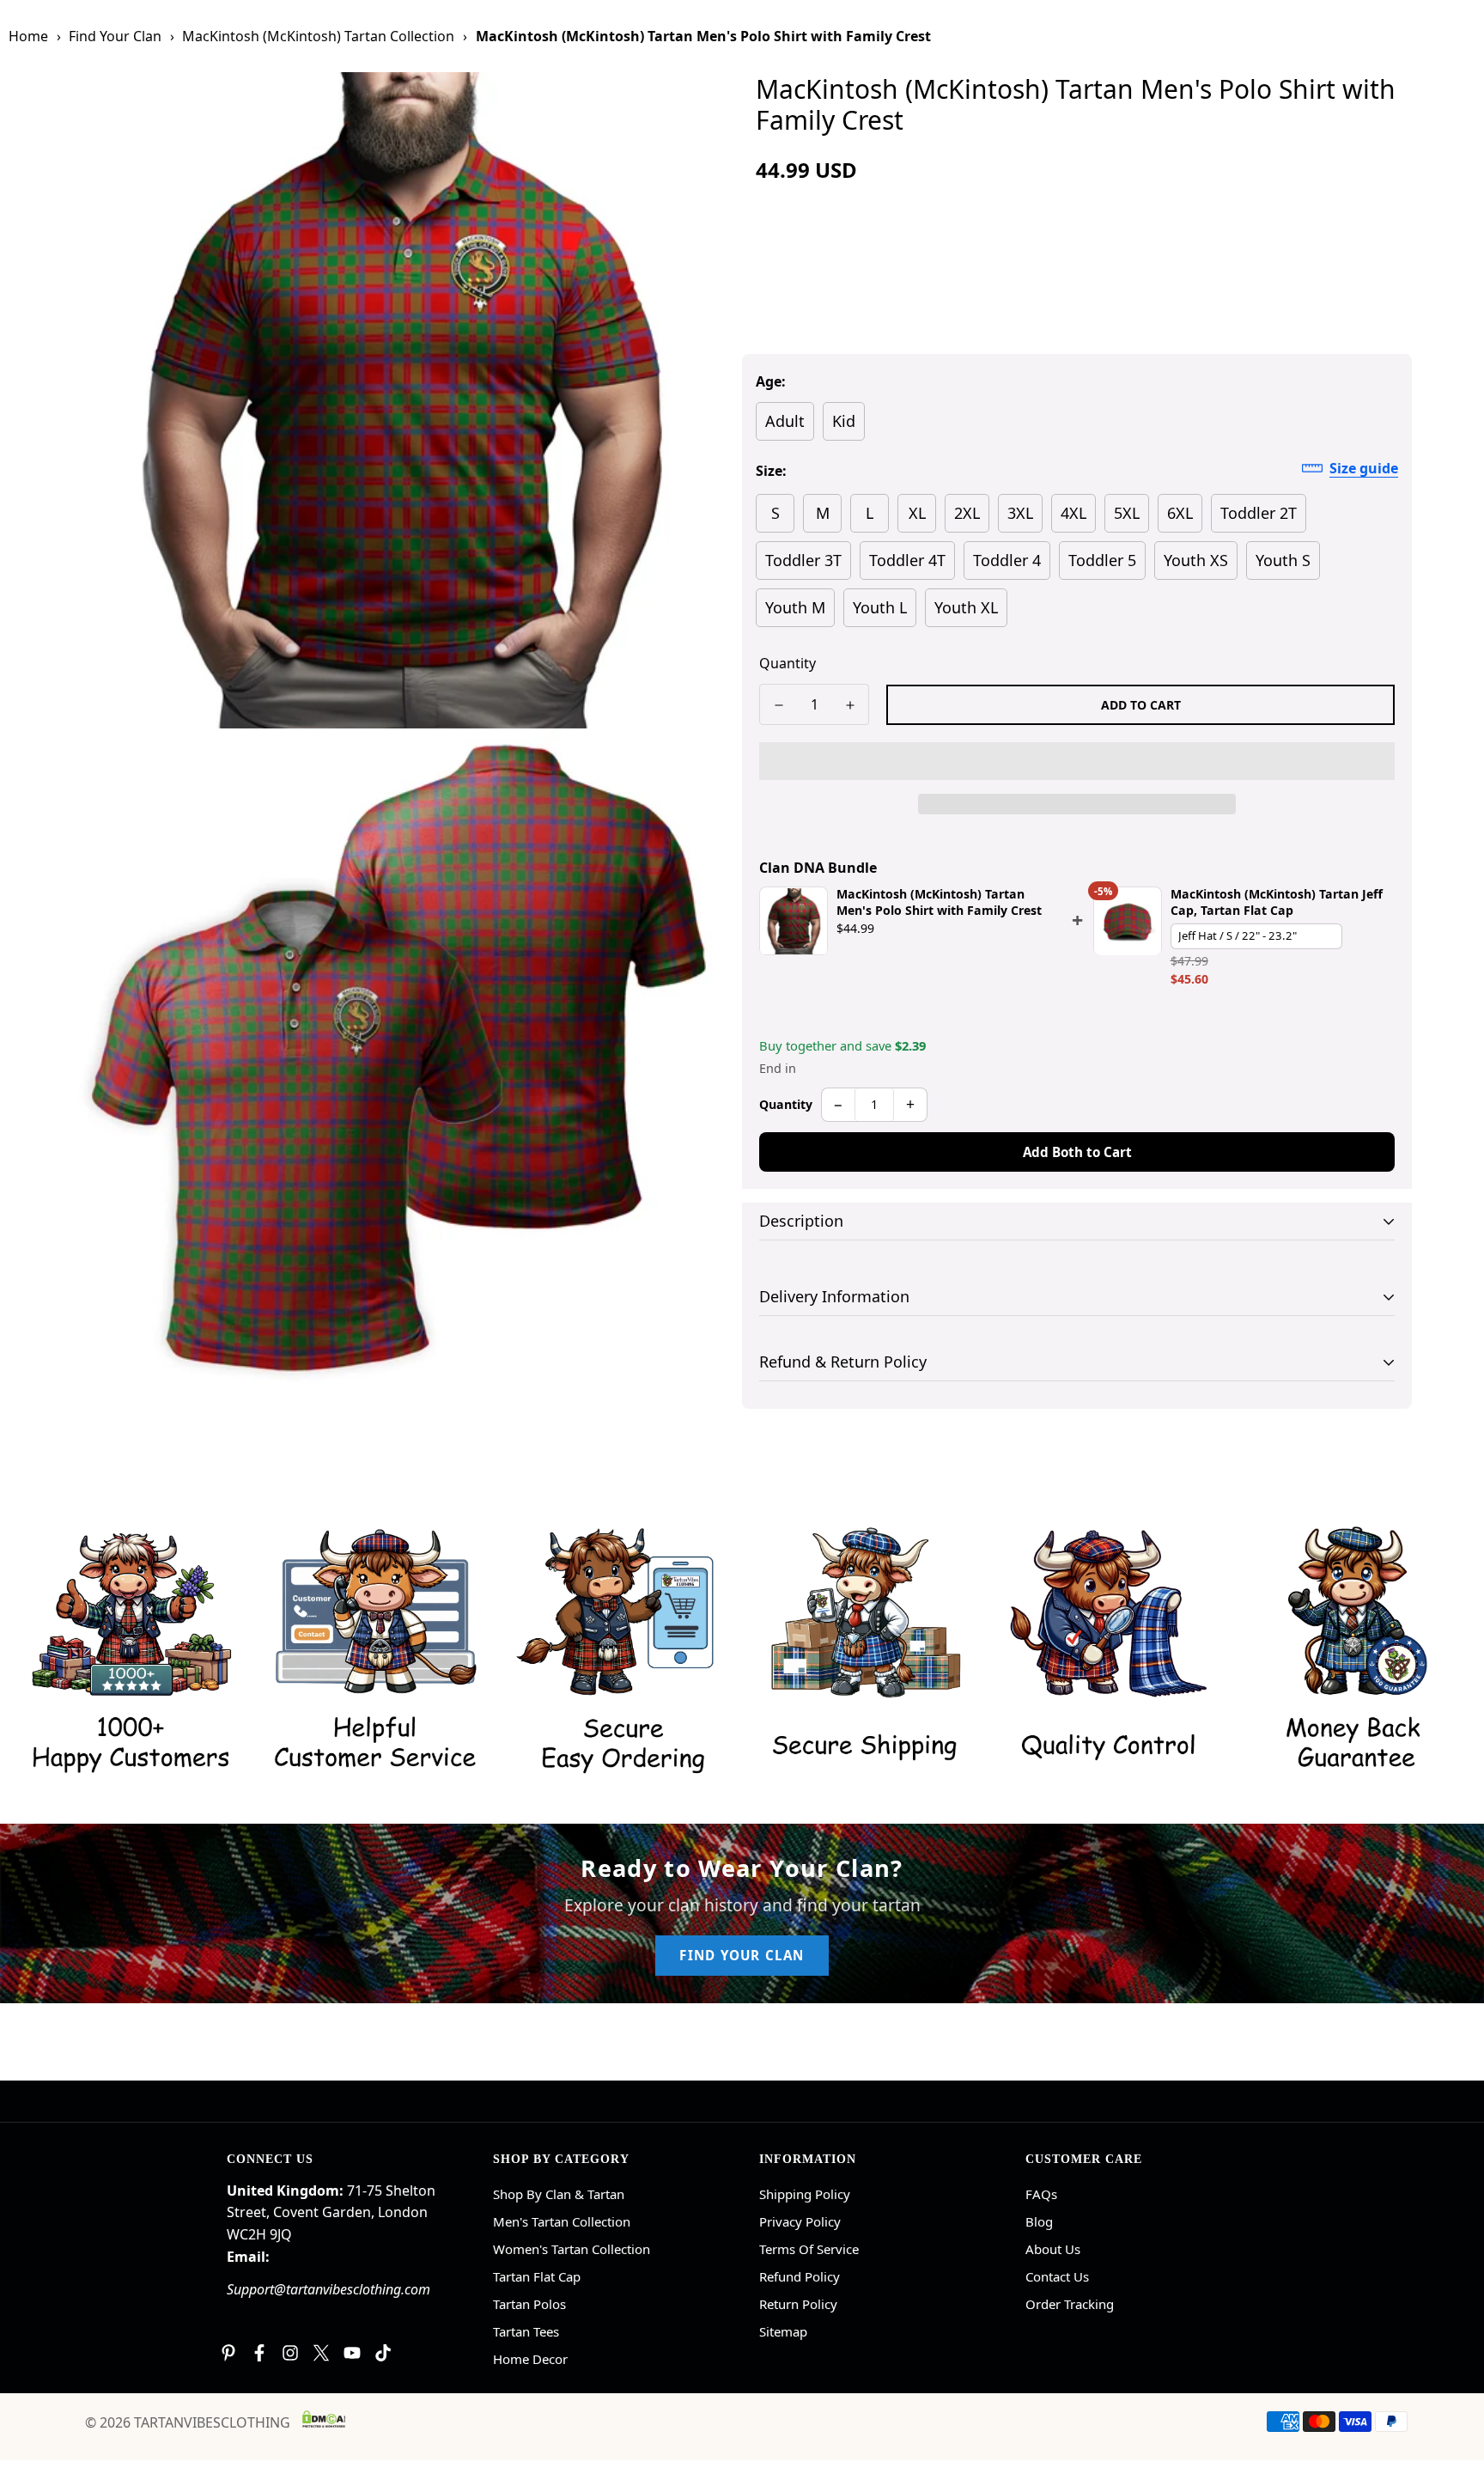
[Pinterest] (228, 2353)
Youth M (795, 607)
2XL (967, 513)
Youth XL (966, 607)
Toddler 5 (1102, 560)
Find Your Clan (115, 36)
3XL (1020, 513)
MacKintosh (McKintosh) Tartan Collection (318, 36)
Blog (1039, 2221)
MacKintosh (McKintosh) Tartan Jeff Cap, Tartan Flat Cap (1277, 903)
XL (917, 513)
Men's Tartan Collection (562, 2221)
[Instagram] (290, 2353)
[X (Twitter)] (321, 2353)
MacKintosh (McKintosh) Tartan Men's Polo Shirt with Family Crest (939, 903)
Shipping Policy (805, 2194)
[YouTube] (352, 2353)
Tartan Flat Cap (537, 2276)
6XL (1180, 513)
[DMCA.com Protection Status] (324, 2419)
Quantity (788, 663)
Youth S (1283, 560)
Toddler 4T (907, 560)
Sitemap (783, 2331)
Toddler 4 (1007, 560)
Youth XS (1196, 560)
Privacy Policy (800, 2221)
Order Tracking (1070, 2304)
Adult (785, 421)
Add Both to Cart (1077, 1152)
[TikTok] (383, 2353)
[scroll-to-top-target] (1451, 2392)
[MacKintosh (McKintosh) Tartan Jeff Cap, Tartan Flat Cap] (1128, 922)
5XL (1127, 513)
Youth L (880, 607)
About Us (1053, 2249)
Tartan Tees (526, 2331)
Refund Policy (800, 2276)
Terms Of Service (809, 2249)
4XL (1073, 513)
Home (28, 36)
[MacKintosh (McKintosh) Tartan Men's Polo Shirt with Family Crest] (794, 922)
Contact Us (1057, 2276)
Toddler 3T (803, 560)
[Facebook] (259, 2353)
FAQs (1041, 2194)
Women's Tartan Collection (572, 2249)
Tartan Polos (529, 2304)
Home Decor (530, 2359)
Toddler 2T (1259, 513)
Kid (844, 421)
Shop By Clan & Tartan (559, 2194)
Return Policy (798, 2304)
